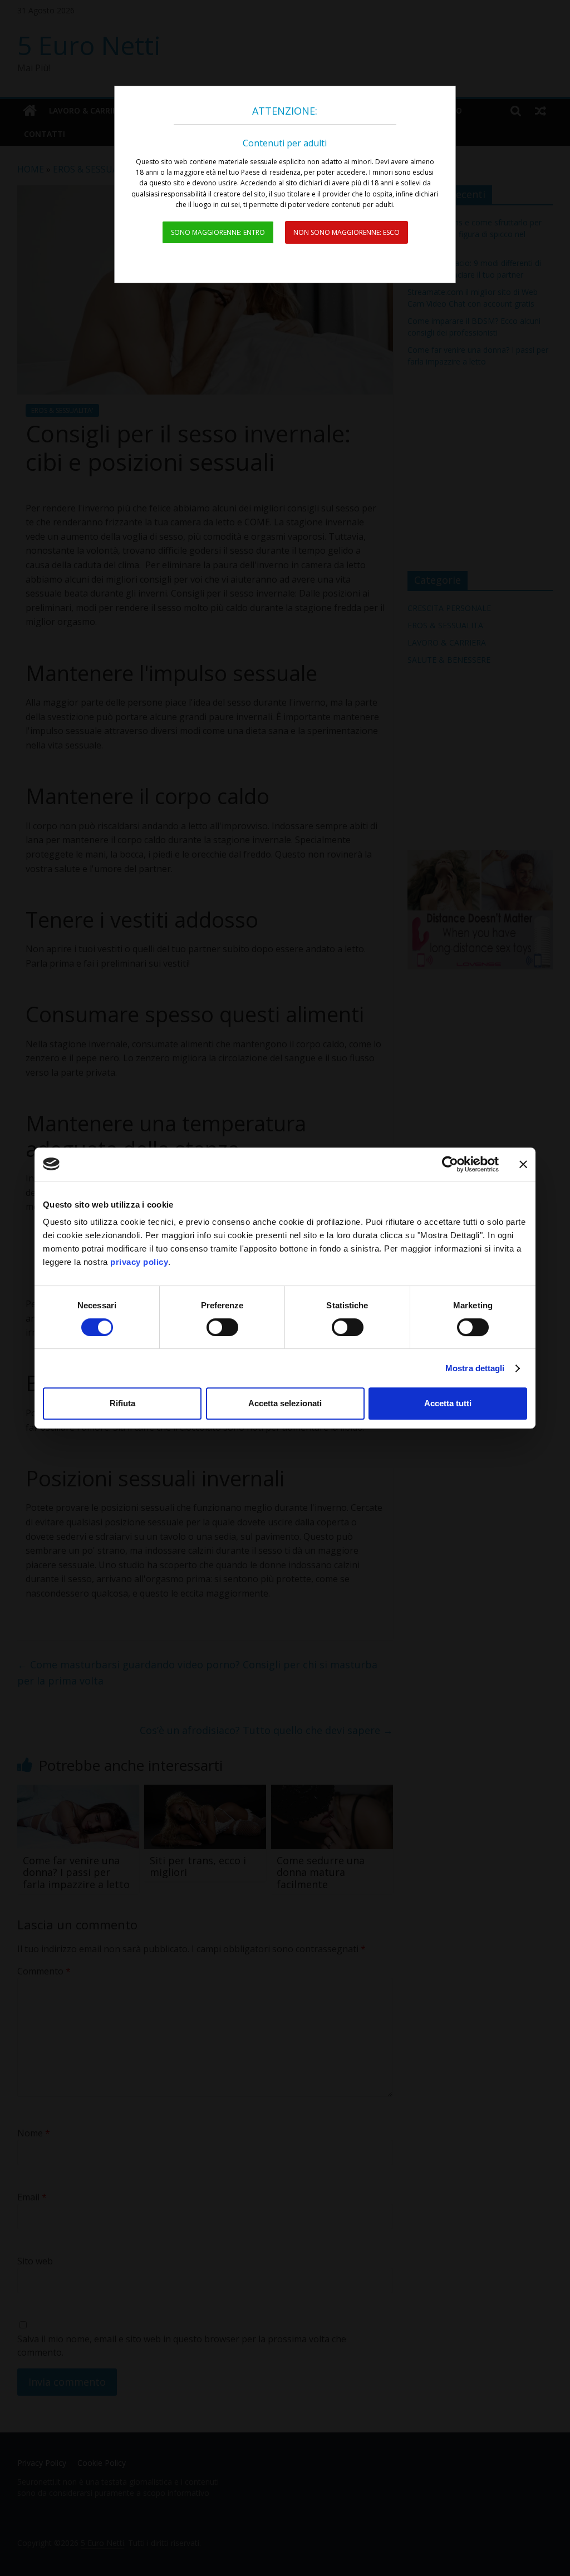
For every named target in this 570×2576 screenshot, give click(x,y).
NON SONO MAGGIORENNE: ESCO (347, 232)
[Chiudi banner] (523, 1164)
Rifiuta (122, 1403)
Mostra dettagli (475, 1368)
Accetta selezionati (285, 1403)
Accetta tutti (448, 1403)
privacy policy (139, 1262)
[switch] (222, 1327)
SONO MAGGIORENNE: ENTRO (218, 232)
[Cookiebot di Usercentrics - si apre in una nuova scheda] (450, 1164)
